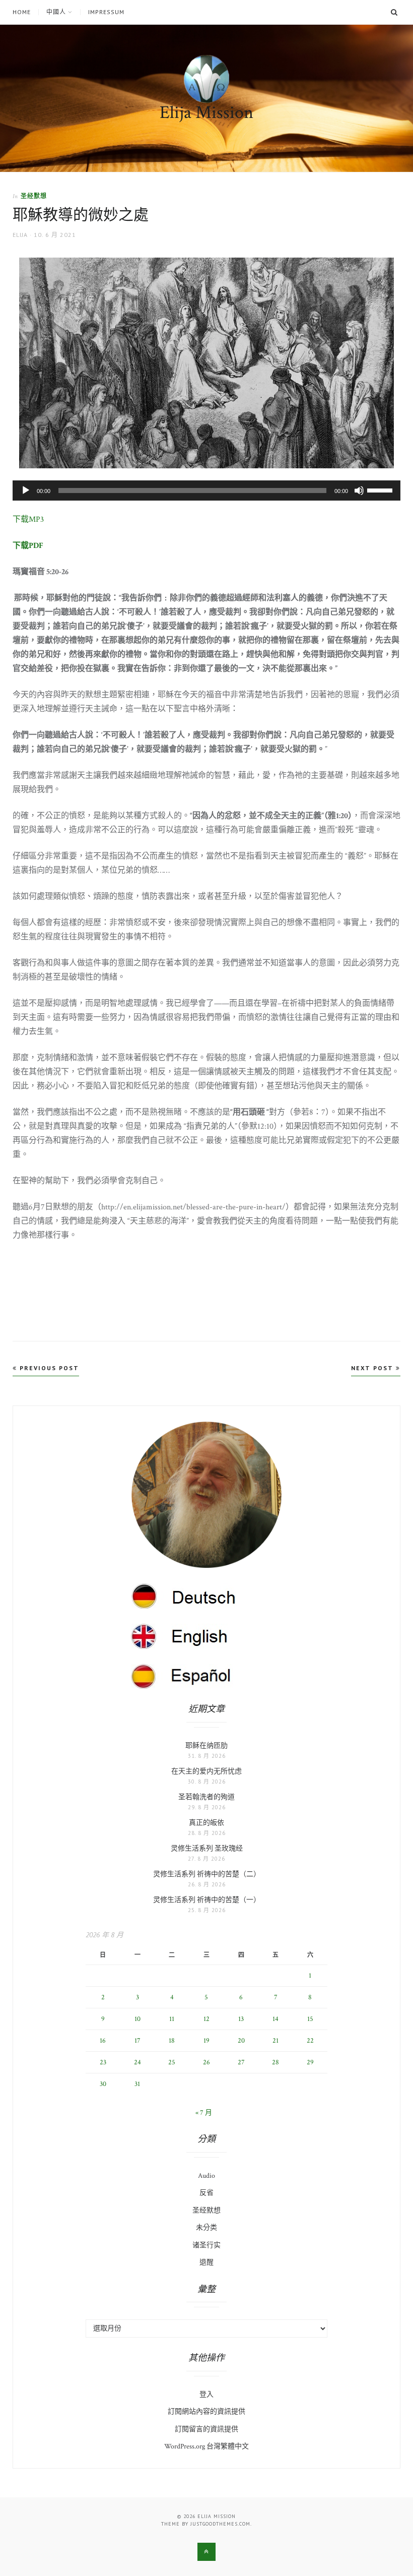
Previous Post (48, 1368)
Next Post (373, 1368)
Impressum (106, 12)
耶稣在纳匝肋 (206, 1746)
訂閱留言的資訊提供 (206, 2429)
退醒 (206, 2262)
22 (310, 2041)
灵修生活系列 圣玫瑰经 (207, 1849)
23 (103, 2062)
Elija (20, 235)
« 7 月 (204, 2113)
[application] (206, 490)
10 (137, 2019)
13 (241, 2019)
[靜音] (359, 490)
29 (310, 2062)
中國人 (56, 12)
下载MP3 (28, 519)
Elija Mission (206, 113)
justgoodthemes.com (220, 2524)
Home (22, 12)
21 (276, 2041)
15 (310, 2019)
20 (241, 2041)
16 (103, 2041)
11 (172, 2019)
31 (137, 2084)
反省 (206, 2193)
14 (276, 2019)
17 (137, 2041)
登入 (206, 2395)
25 (172, 2062)
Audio (206, 2176)
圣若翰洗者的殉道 (206, 1797)
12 (206, 2019)
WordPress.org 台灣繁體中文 (206, 2446)
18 (172, 2041)
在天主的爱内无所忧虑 (206, 1771)
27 (241, 2062)
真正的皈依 (206, 1823)
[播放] (26, 490)
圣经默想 (34, 196)
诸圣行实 (206, 2245)
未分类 (206, 2228)
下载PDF (28, 546)
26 (206, 2062)
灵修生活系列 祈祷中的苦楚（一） (207, 1900)
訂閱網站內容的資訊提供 (206, 2412)
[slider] (381, 489)
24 (137, 2062)
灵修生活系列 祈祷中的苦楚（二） (207, 1874)
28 (276, 2062)
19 (206, 2041)
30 (103, 2084)
